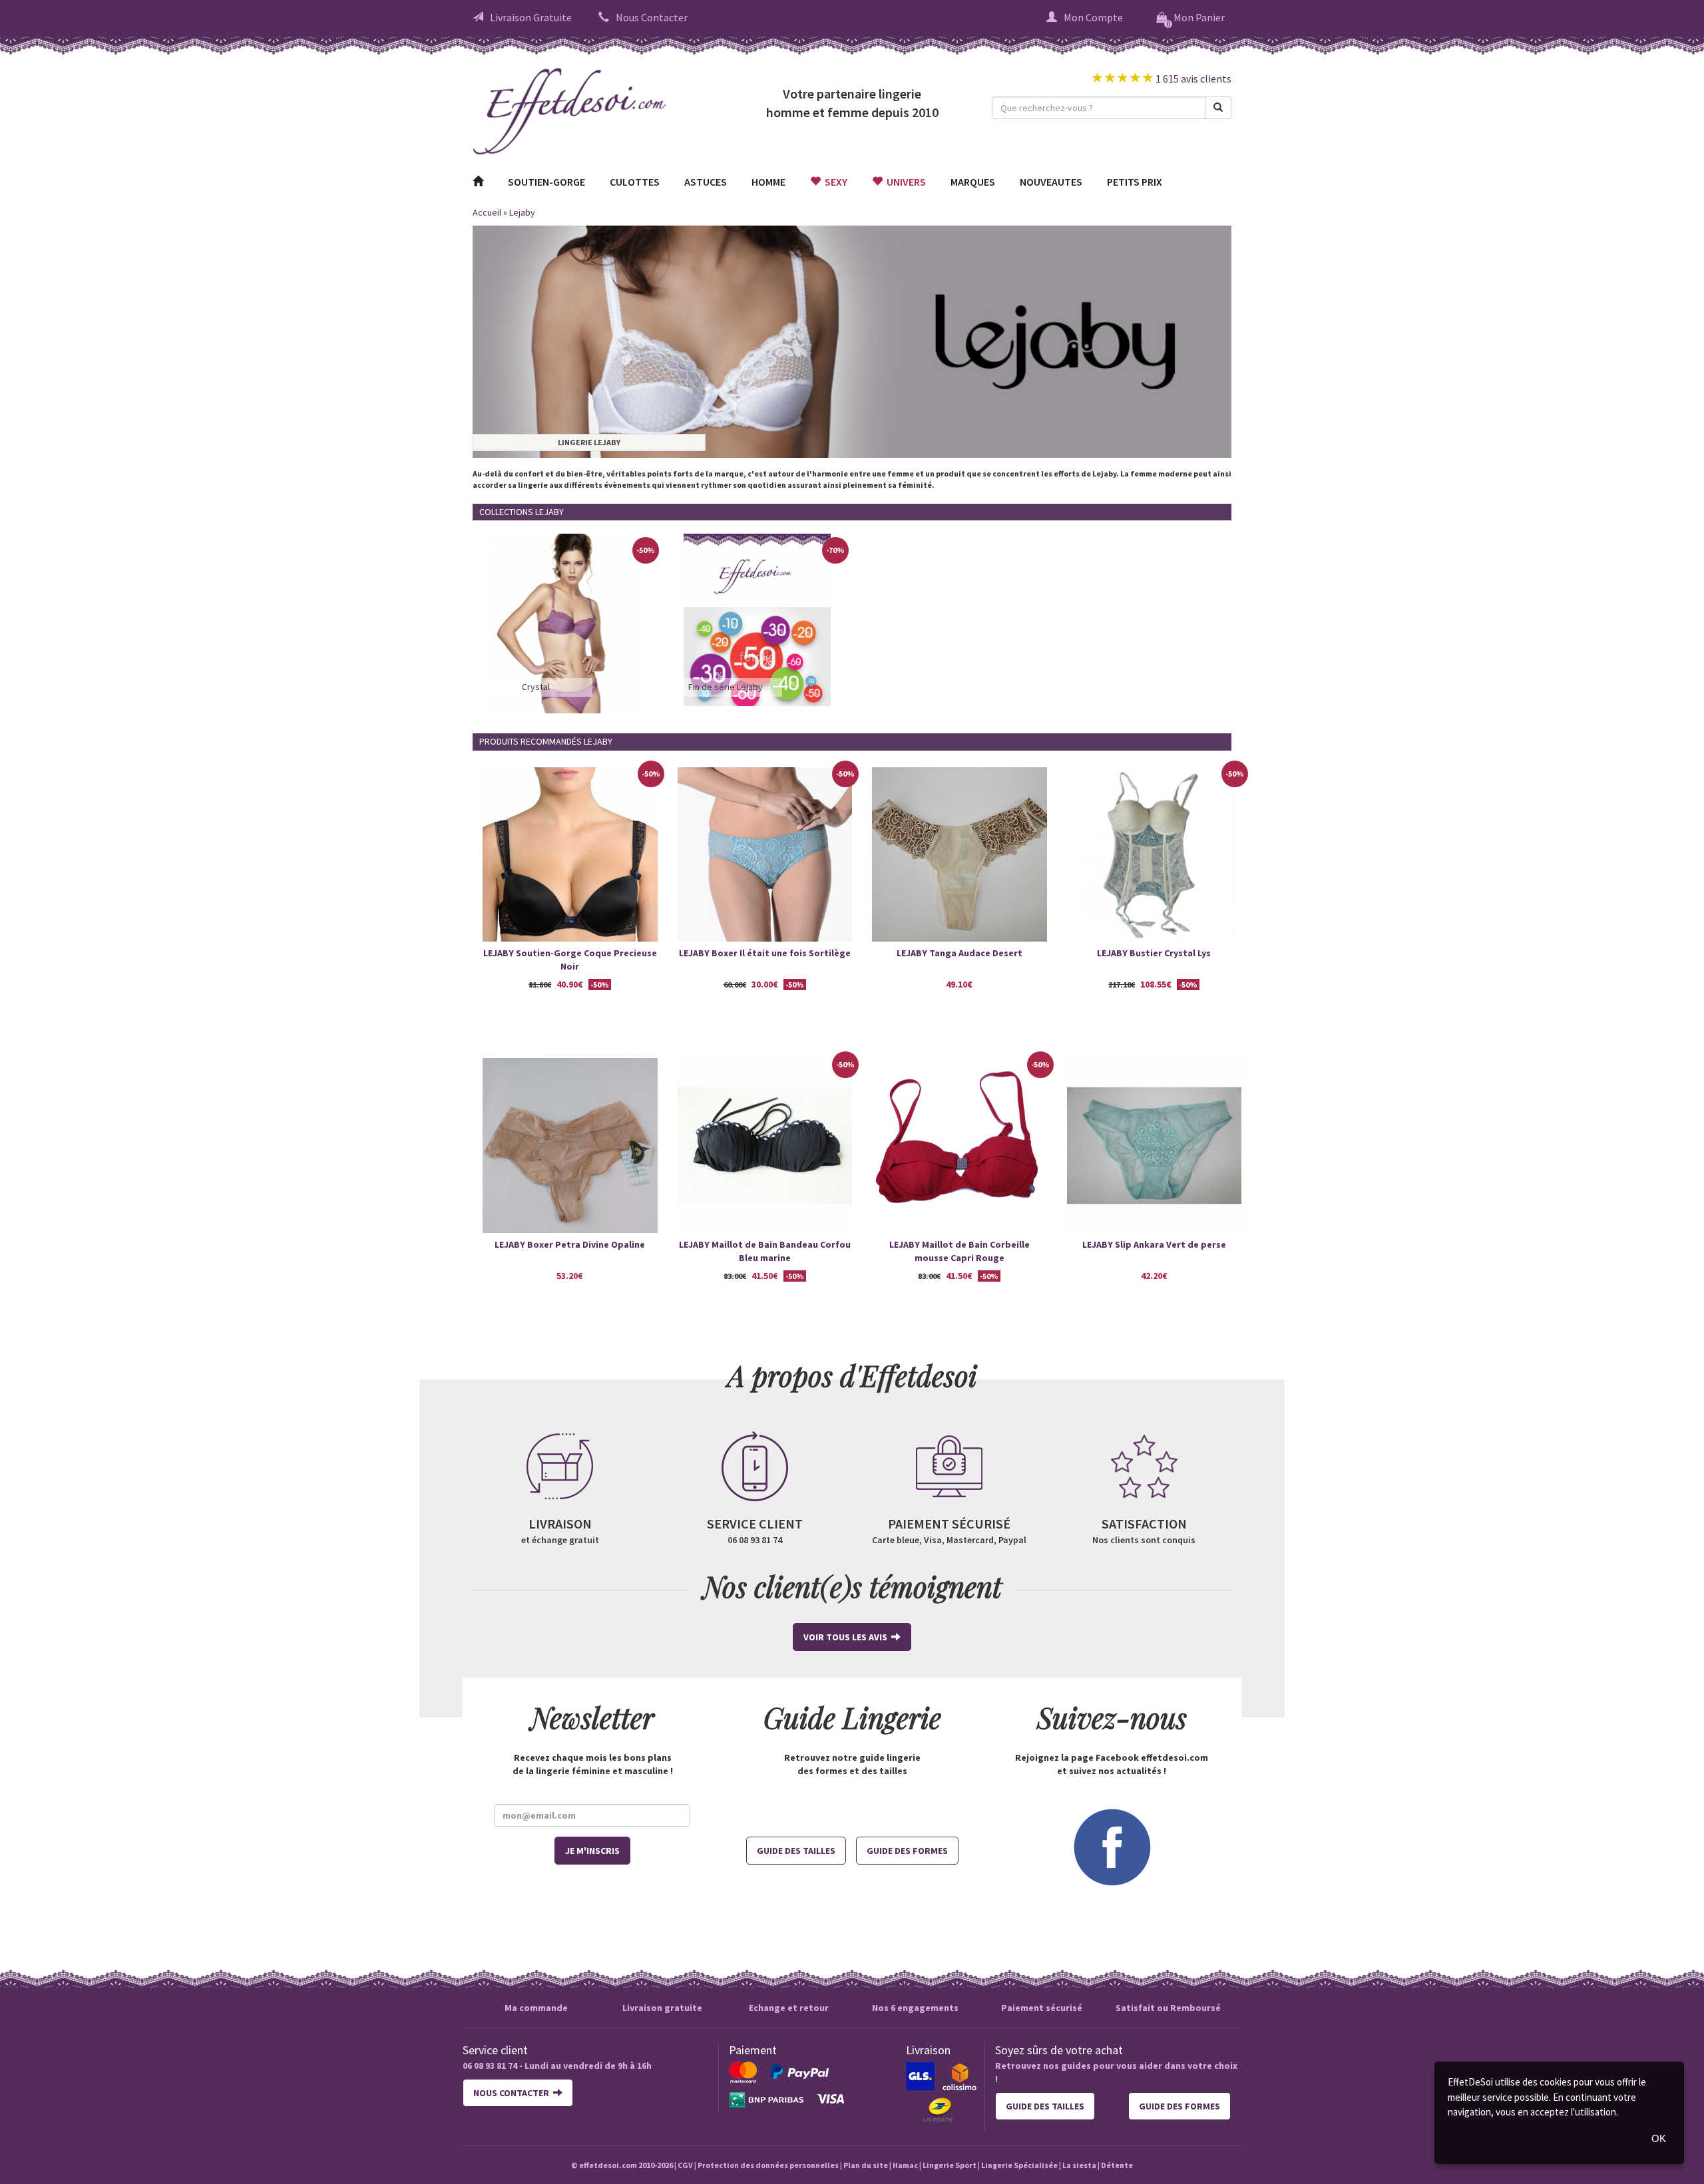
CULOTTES (635, 182)
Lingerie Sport (950, 2165)
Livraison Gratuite (531, 17)
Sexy (834, 182)
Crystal (536, 687)
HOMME (768, 182)
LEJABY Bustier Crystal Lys (1154, 953)
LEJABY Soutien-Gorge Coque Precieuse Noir (570, 960)
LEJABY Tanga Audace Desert (959, 953)
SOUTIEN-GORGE (546, 182)
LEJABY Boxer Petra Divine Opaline (570, 1244)
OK (1659, 2138)
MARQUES (973, 182)
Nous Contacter (652, 17)
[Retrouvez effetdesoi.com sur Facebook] (1112, 1846)
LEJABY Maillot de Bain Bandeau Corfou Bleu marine (765, 1251)
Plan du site (866, 2165)
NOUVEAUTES (1051, 182)
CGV (685, 2165)
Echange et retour (789, 2008)
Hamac (905, 2165)
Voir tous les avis (847, 1637)
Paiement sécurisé (1042, 2008)
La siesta (1079, 2165)
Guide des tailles (796, 1851)
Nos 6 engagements (915, 2008)
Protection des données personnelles (768, 2165)
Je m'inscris (592, 1851)
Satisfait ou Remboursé (1168, 2008)
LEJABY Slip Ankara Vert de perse (1154, 1244)
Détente (1117, 2165)
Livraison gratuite (662, 2008)
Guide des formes (907, 1851)
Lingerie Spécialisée (1019, 2165)
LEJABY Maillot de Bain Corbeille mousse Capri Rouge (959, 1251)
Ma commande (536, 2008)
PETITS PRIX (1135, 182)
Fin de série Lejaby (726, 687)
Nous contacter (513, 2093)
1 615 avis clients (1192, 79)
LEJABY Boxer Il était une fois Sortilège (765, 953)
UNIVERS (904, 182)
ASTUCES (706, 182)
